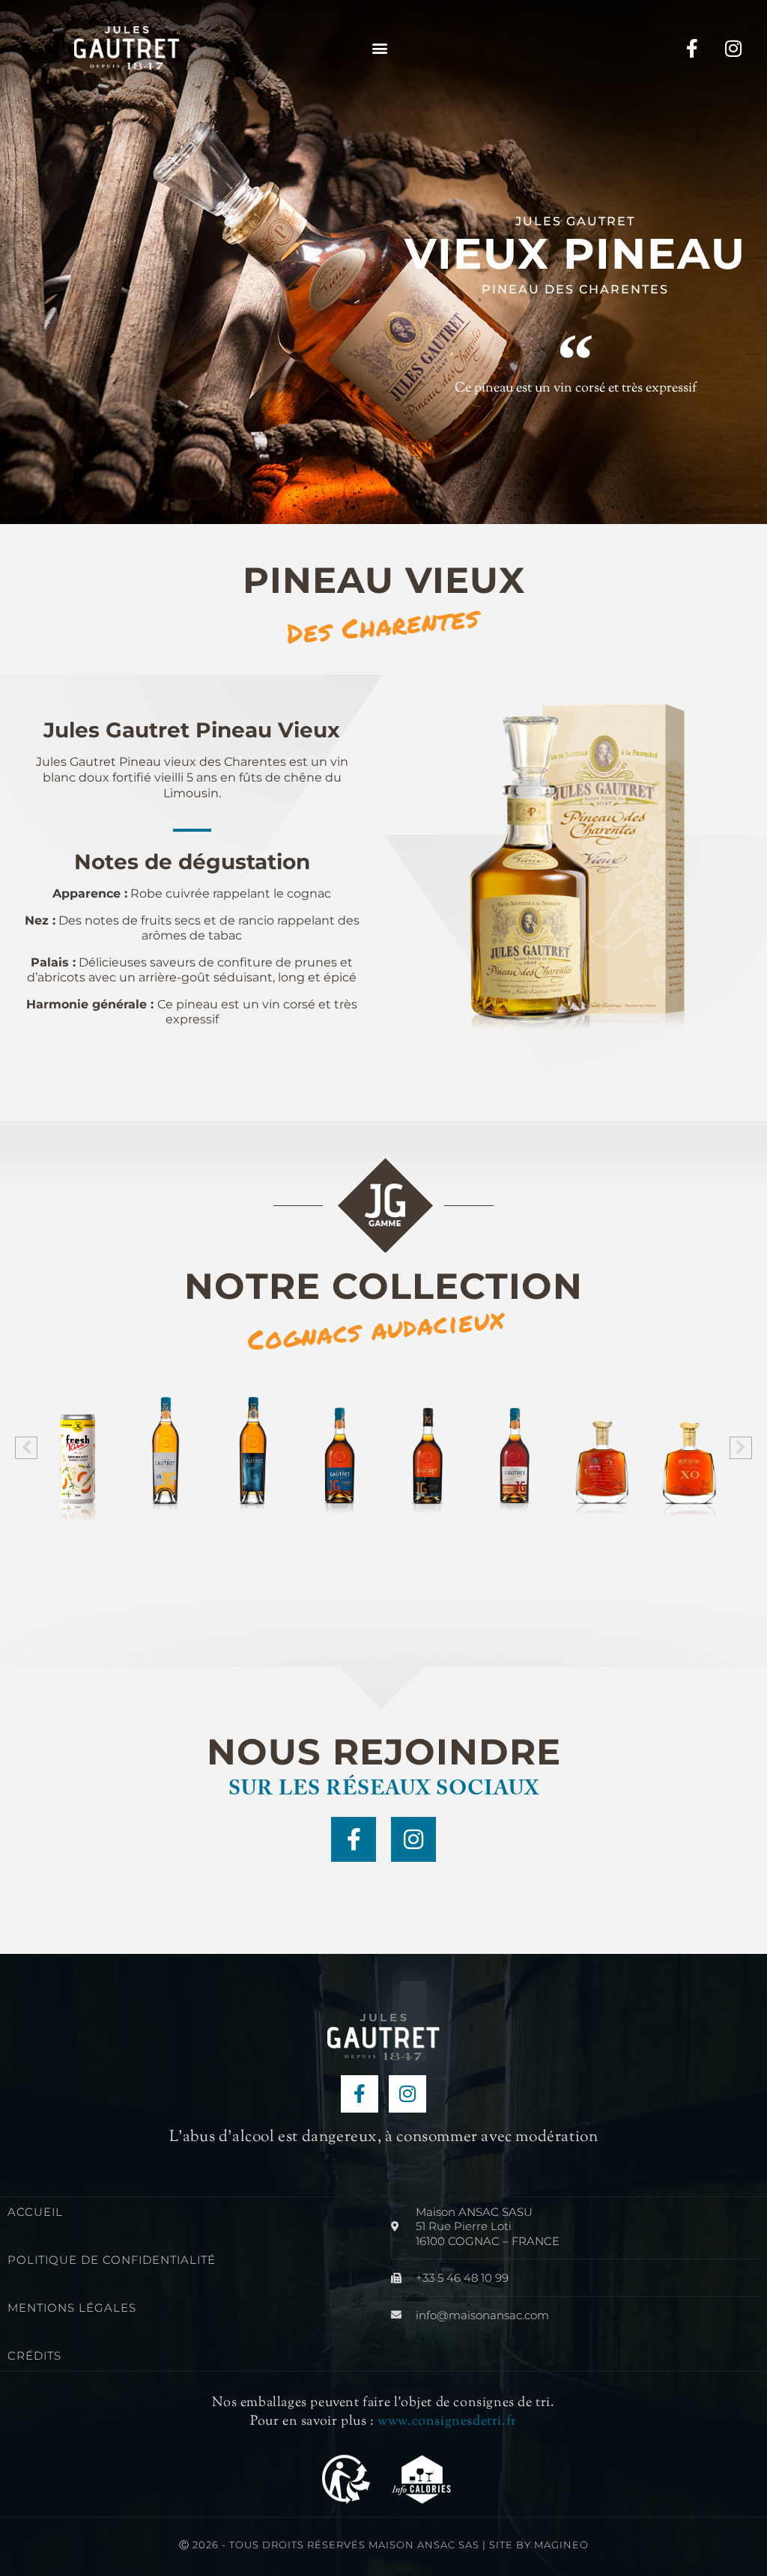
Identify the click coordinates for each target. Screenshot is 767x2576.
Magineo (561, 2545)
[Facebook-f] (692, 48)
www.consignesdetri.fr (447, 2422)
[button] (379, 48)
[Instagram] (733, 48)
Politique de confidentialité (112, 2260)
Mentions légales (72, 2308)
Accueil (35, 2212)
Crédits (34, 2356)
